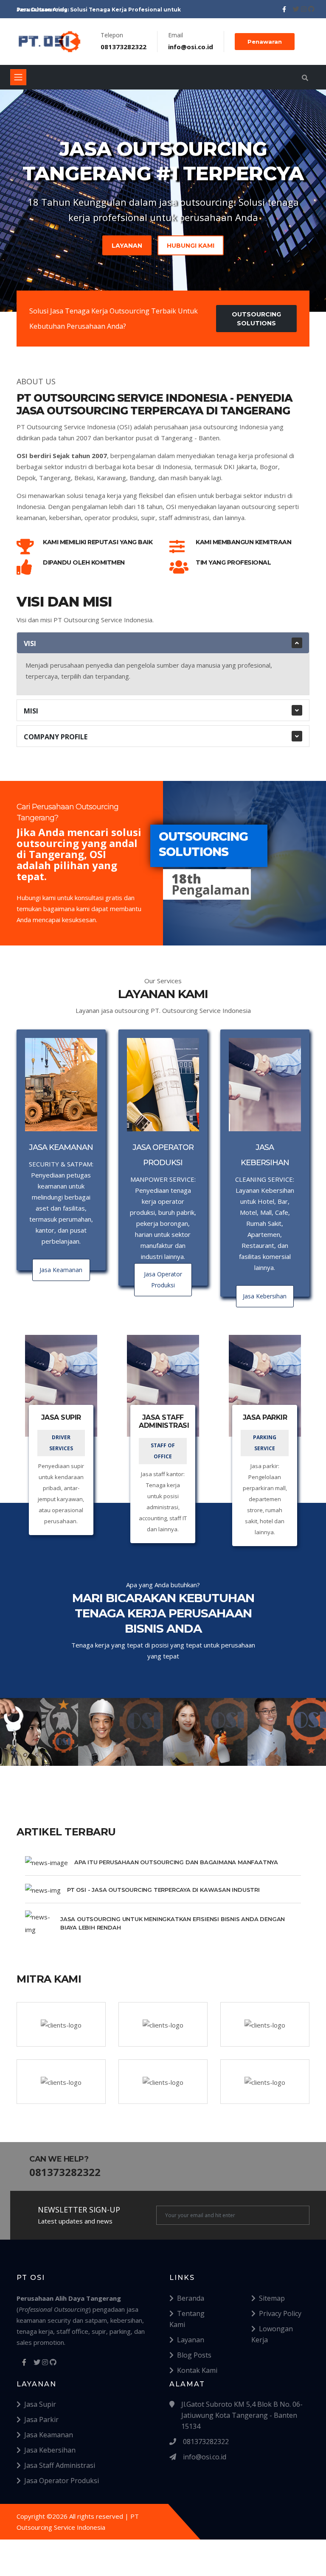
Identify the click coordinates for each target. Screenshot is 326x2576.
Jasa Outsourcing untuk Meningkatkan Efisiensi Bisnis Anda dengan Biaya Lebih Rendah (173, 1923)
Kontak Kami (197, 2370)
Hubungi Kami (191, 246)
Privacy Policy (280, 2313)
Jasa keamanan (61, 1270)
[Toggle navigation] (18, 77)
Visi (30, 643)
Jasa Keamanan (49, 2435)
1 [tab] (163, 282)
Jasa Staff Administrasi (60, 2465)
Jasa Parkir (41, 2419)
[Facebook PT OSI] (285, 9)
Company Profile (56, 737)
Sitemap (272, 2298)
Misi (31, 711)
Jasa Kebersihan (50, 2450)
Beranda (191, 2298)
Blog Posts (194, 2355)
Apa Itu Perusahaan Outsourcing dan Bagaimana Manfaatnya (176, 1862)
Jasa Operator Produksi (62, 2481)
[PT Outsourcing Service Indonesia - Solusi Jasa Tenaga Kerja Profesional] (50, 42)
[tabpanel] (163, 195)
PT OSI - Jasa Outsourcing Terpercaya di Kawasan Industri (163, 1890)
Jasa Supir (40, 2404)
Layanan (127, 246)
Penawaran (265, 42)
